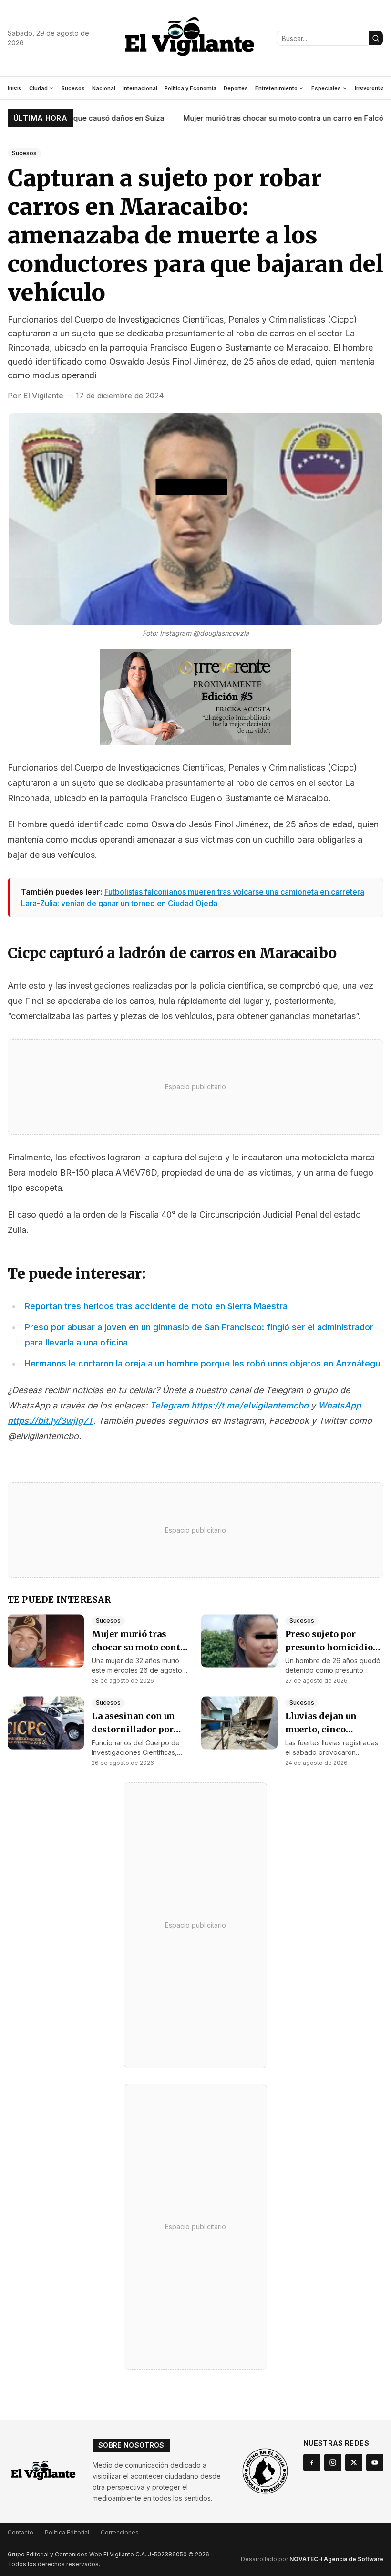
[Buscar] (376, 38)
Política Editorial (67, 2532)
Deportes (236, 88)
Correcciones (120, 2532)
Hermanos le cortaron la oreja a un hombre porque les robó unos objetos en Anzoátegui (203, 1363)
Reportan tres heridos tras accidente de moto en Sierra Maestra (156, 1306)
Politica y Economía (190, 88)
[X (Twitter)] (354, 2462)
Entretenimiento (276, 88)
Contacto (21, 2532)
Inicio (15, 88)
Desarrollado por (312, 2559)
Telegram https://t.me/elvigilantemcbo (229, 1405)
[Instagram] (333, 2462)
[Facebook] (312, 2462)
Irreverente (369, 88)
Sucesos (73, 88)
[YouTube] (375, 2462)
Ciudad (38, 88)
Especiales (326, 88)
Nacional (104, 88)
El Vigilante (43, 396)
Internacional (140, 88)
